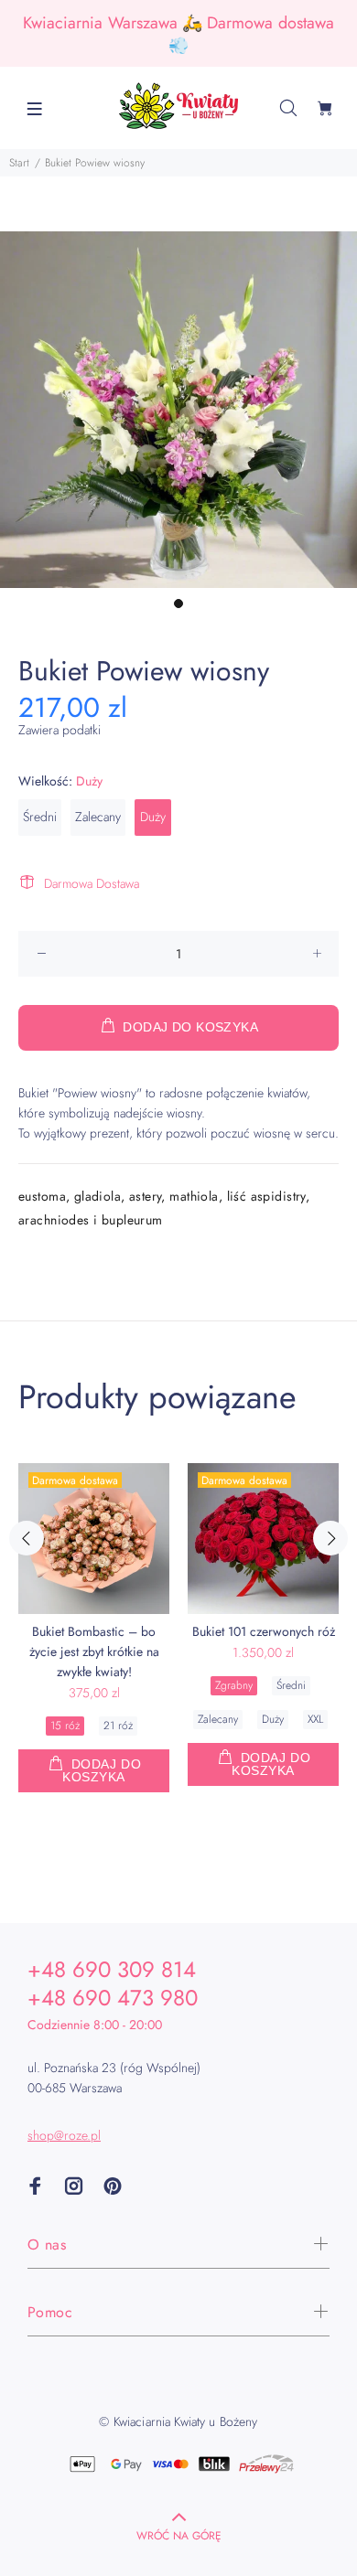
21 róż (118, 1726)
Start (19, 163)
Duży (153, 817)
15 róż (65, 1726)
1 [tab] (178, 604)
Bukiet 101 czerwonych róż (264, 1631)
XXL (315, 1719)
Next (330, 1538)
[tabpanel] (178, 410)
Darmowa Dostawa (92, 883)
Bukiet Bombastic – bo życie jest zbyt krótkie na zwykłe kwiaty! (94, 1651)
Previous (27, 1538)
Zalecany (98, 817)
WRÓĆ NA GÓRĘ (179, 2536)
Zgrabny (234, 1685)
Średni (40, 817)
